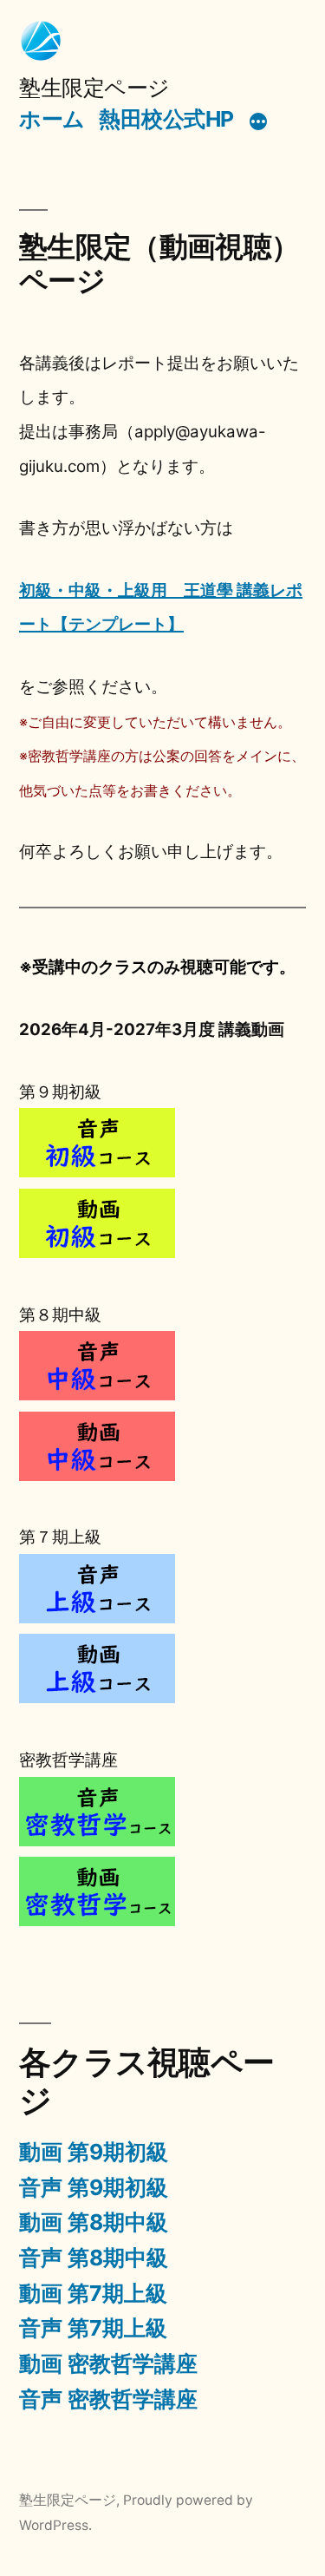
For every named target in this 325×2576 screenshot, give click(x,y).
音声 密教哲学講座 (108, 2399)
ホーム (52, 119)
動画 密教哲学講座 (108, 2363)
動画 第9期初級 (94, 2152)
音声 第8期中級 (94, 2258)
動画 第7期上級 (93, 2293)
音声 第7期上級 (93, 2328)
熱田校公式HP (166, 119)
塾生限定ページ (94, 88)
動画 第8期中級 (94, 2222)
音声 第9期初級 (94, 2187)
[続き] (258, 122)
